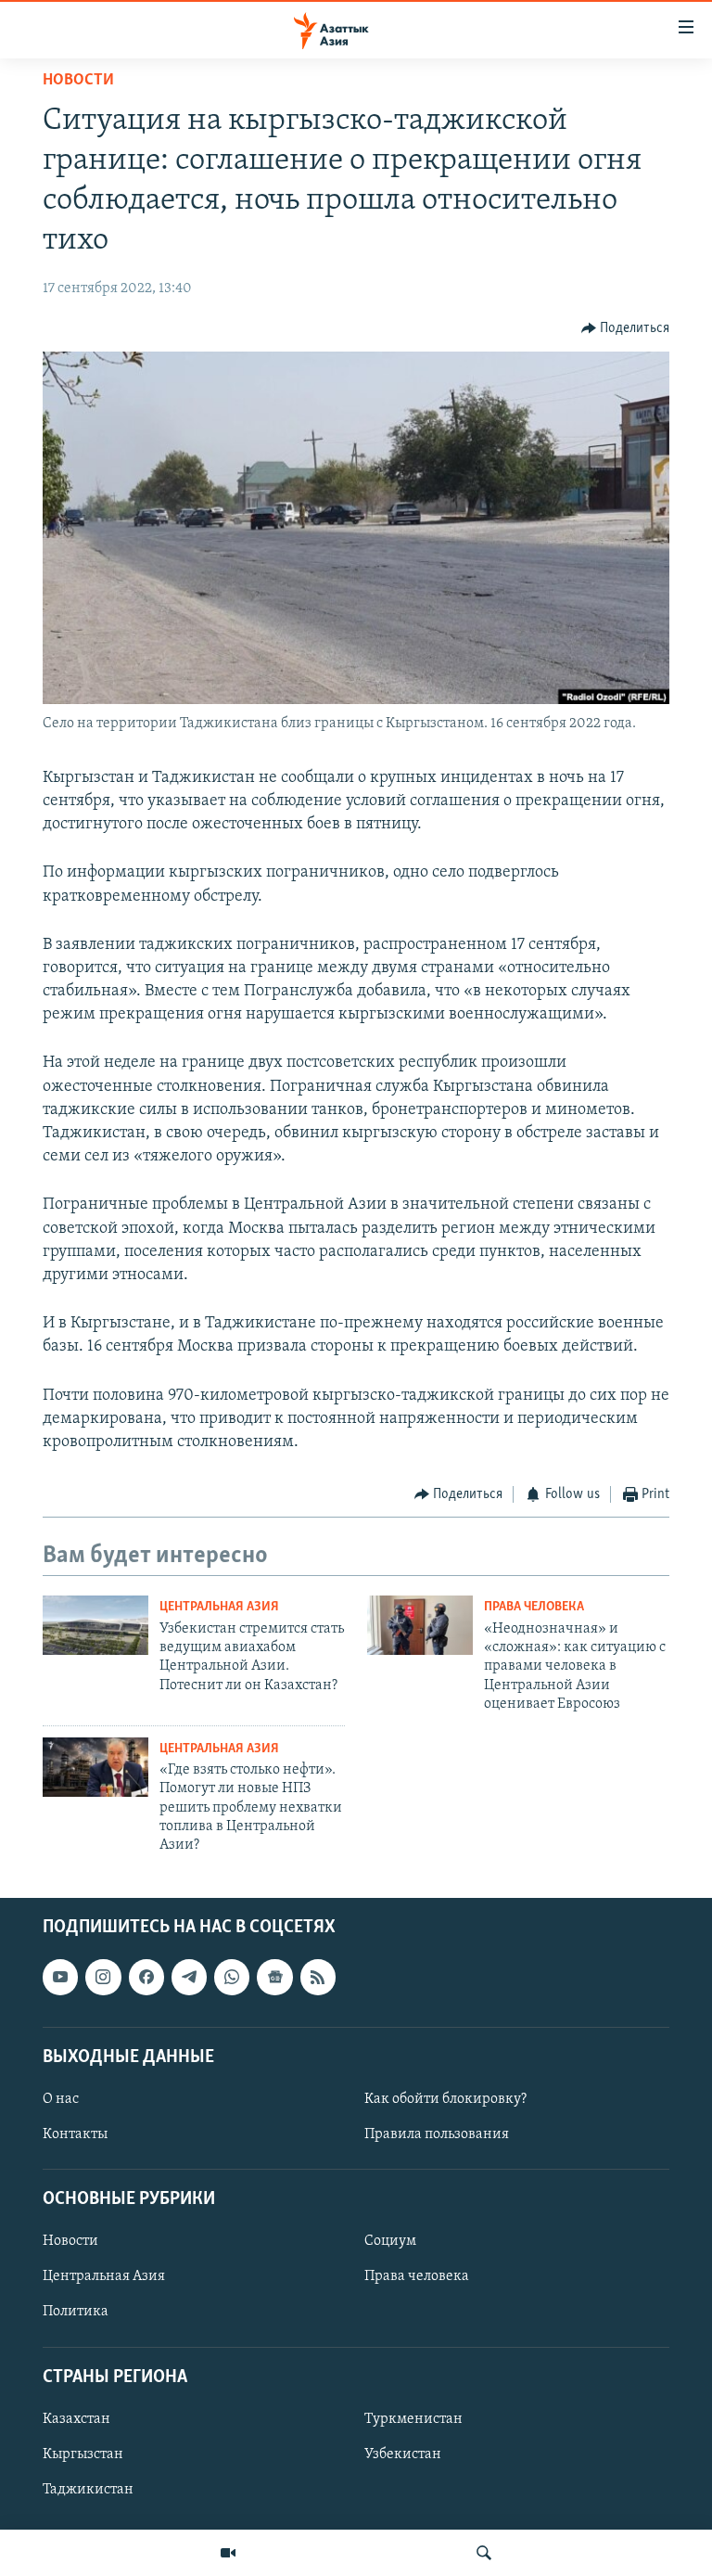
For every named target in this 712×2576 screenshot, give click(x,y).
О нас (61, 2099)
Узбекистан (403, 2454)
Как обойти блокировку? (445, 2099)
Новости (78, 81)
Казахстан (76, 2419)
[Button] (626, 328)
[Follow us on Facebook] (146, 1977)
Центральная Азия (219, 1607)
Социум (390, 2241)
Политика (76, 2312)
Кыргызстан (83, 2454)
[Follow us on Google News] (274, 1977)
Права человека (534, 1607)
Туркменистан (413, 2419)
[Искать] (484, 2553)
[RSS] (318, 1977)
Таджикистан (88, 2490)
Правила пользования (437, 2134)
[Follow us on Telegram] (189, 1977)
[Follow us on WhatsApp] (232, 1977)
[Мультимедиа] (228, 2553)
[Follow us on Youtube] (60, 1977)
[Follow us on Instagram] (103, 1977)
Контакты (75, 2134)
